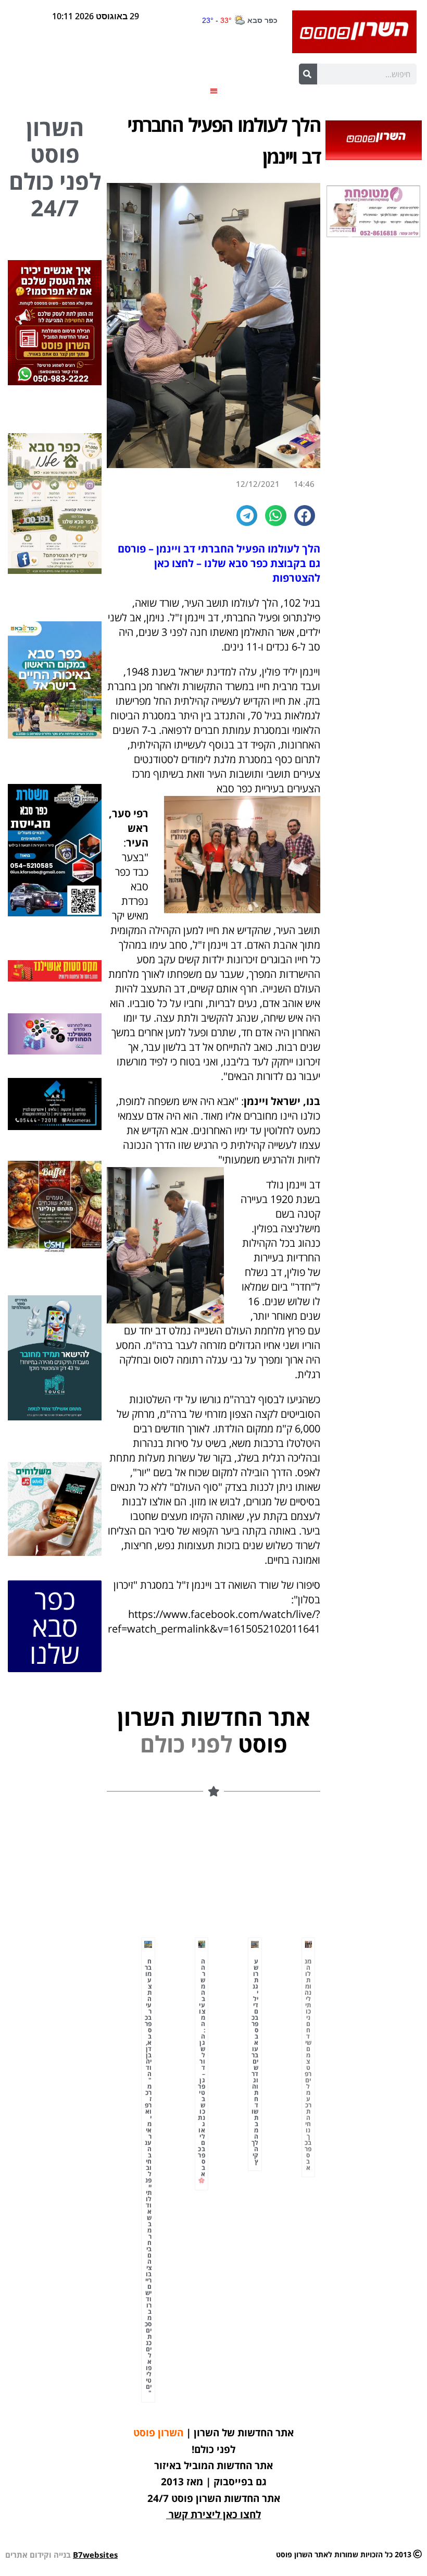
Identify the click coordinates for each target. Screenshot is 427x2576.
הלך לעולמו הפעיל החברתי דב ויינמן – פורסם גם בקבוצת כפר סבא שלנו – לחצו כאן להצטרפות (219, 563)
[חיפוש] (308, 74)
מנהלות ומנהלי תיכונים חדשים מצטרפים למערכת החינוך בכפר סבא (308, 2064)
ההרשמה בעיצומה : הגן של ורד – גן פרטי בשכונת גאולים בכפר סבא (202, 2068)
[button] (214, 90)
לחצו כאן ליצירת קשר (215, 2514)
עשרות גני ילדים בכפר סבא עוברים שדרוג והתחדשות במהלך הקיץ (255, 2061)
